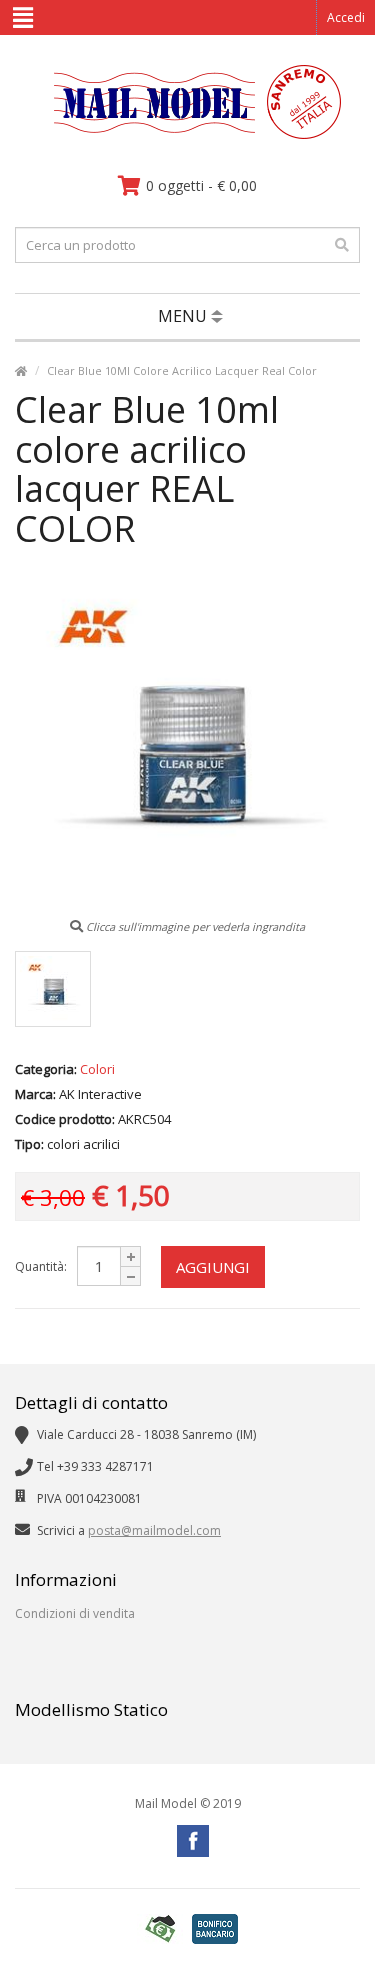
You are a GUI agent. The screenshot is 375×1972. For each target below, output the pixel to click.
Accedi (346, 17)
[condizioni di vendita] (160, 1929)
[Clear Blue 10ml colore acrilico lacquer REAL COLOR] (53, 989)
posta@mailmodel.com (154, 1530)
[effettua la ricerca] (342, 245)
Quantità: (41, 1266)
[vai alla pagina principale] (187, 134)
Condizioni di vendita (75, 1613)
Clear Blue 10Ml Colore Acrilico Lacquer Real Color (182, 370)
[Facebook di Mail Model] (193, 1841)
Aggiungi (213, 1267)
